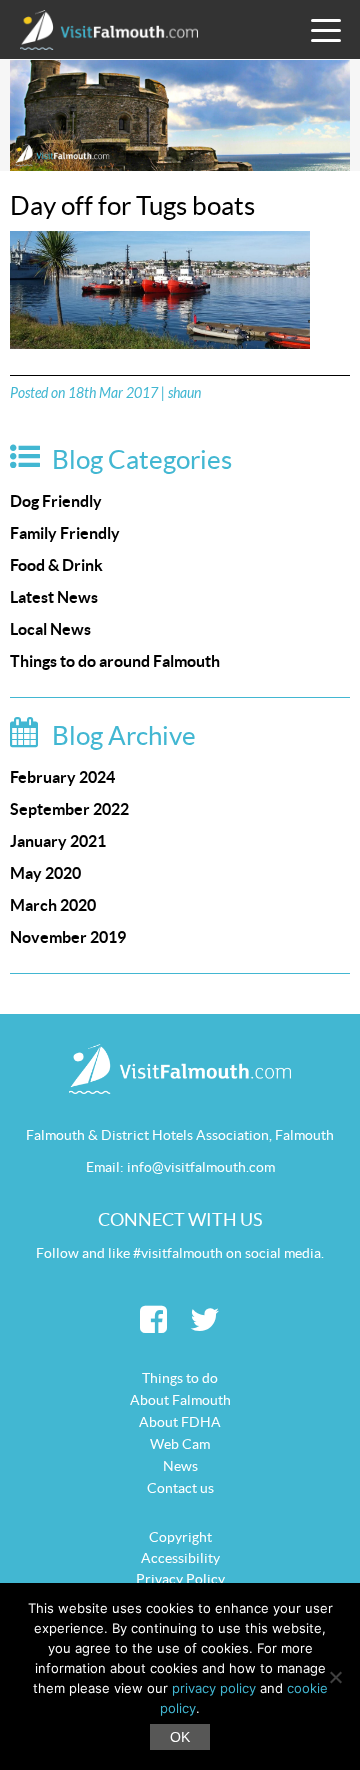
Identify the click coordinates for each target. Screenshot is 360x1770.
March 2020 (53, 905)
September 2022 (69, 809)
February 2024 (62, 777)
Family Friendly (65, 533)
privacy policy (214, 1688)
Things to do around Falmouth (115, 661)
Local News (50, 629)
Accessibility (180, 1558)
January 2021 (58, 841)
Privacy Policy (180, 1579)
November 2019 (68, 937)
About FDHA (180, 1422)
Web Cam (180, 1444)
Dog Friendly (56, 501)
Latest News (54, 597)
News (180, 1466)
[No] (335, 1677)
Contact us (180, 1488)
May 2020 (45, 873)
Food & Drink (56, 565)
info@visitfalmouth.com (201, 1167)
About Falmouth (180, 1400)
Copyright (180, 1537)
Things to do (180, 1378)
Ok (180, 1737)
